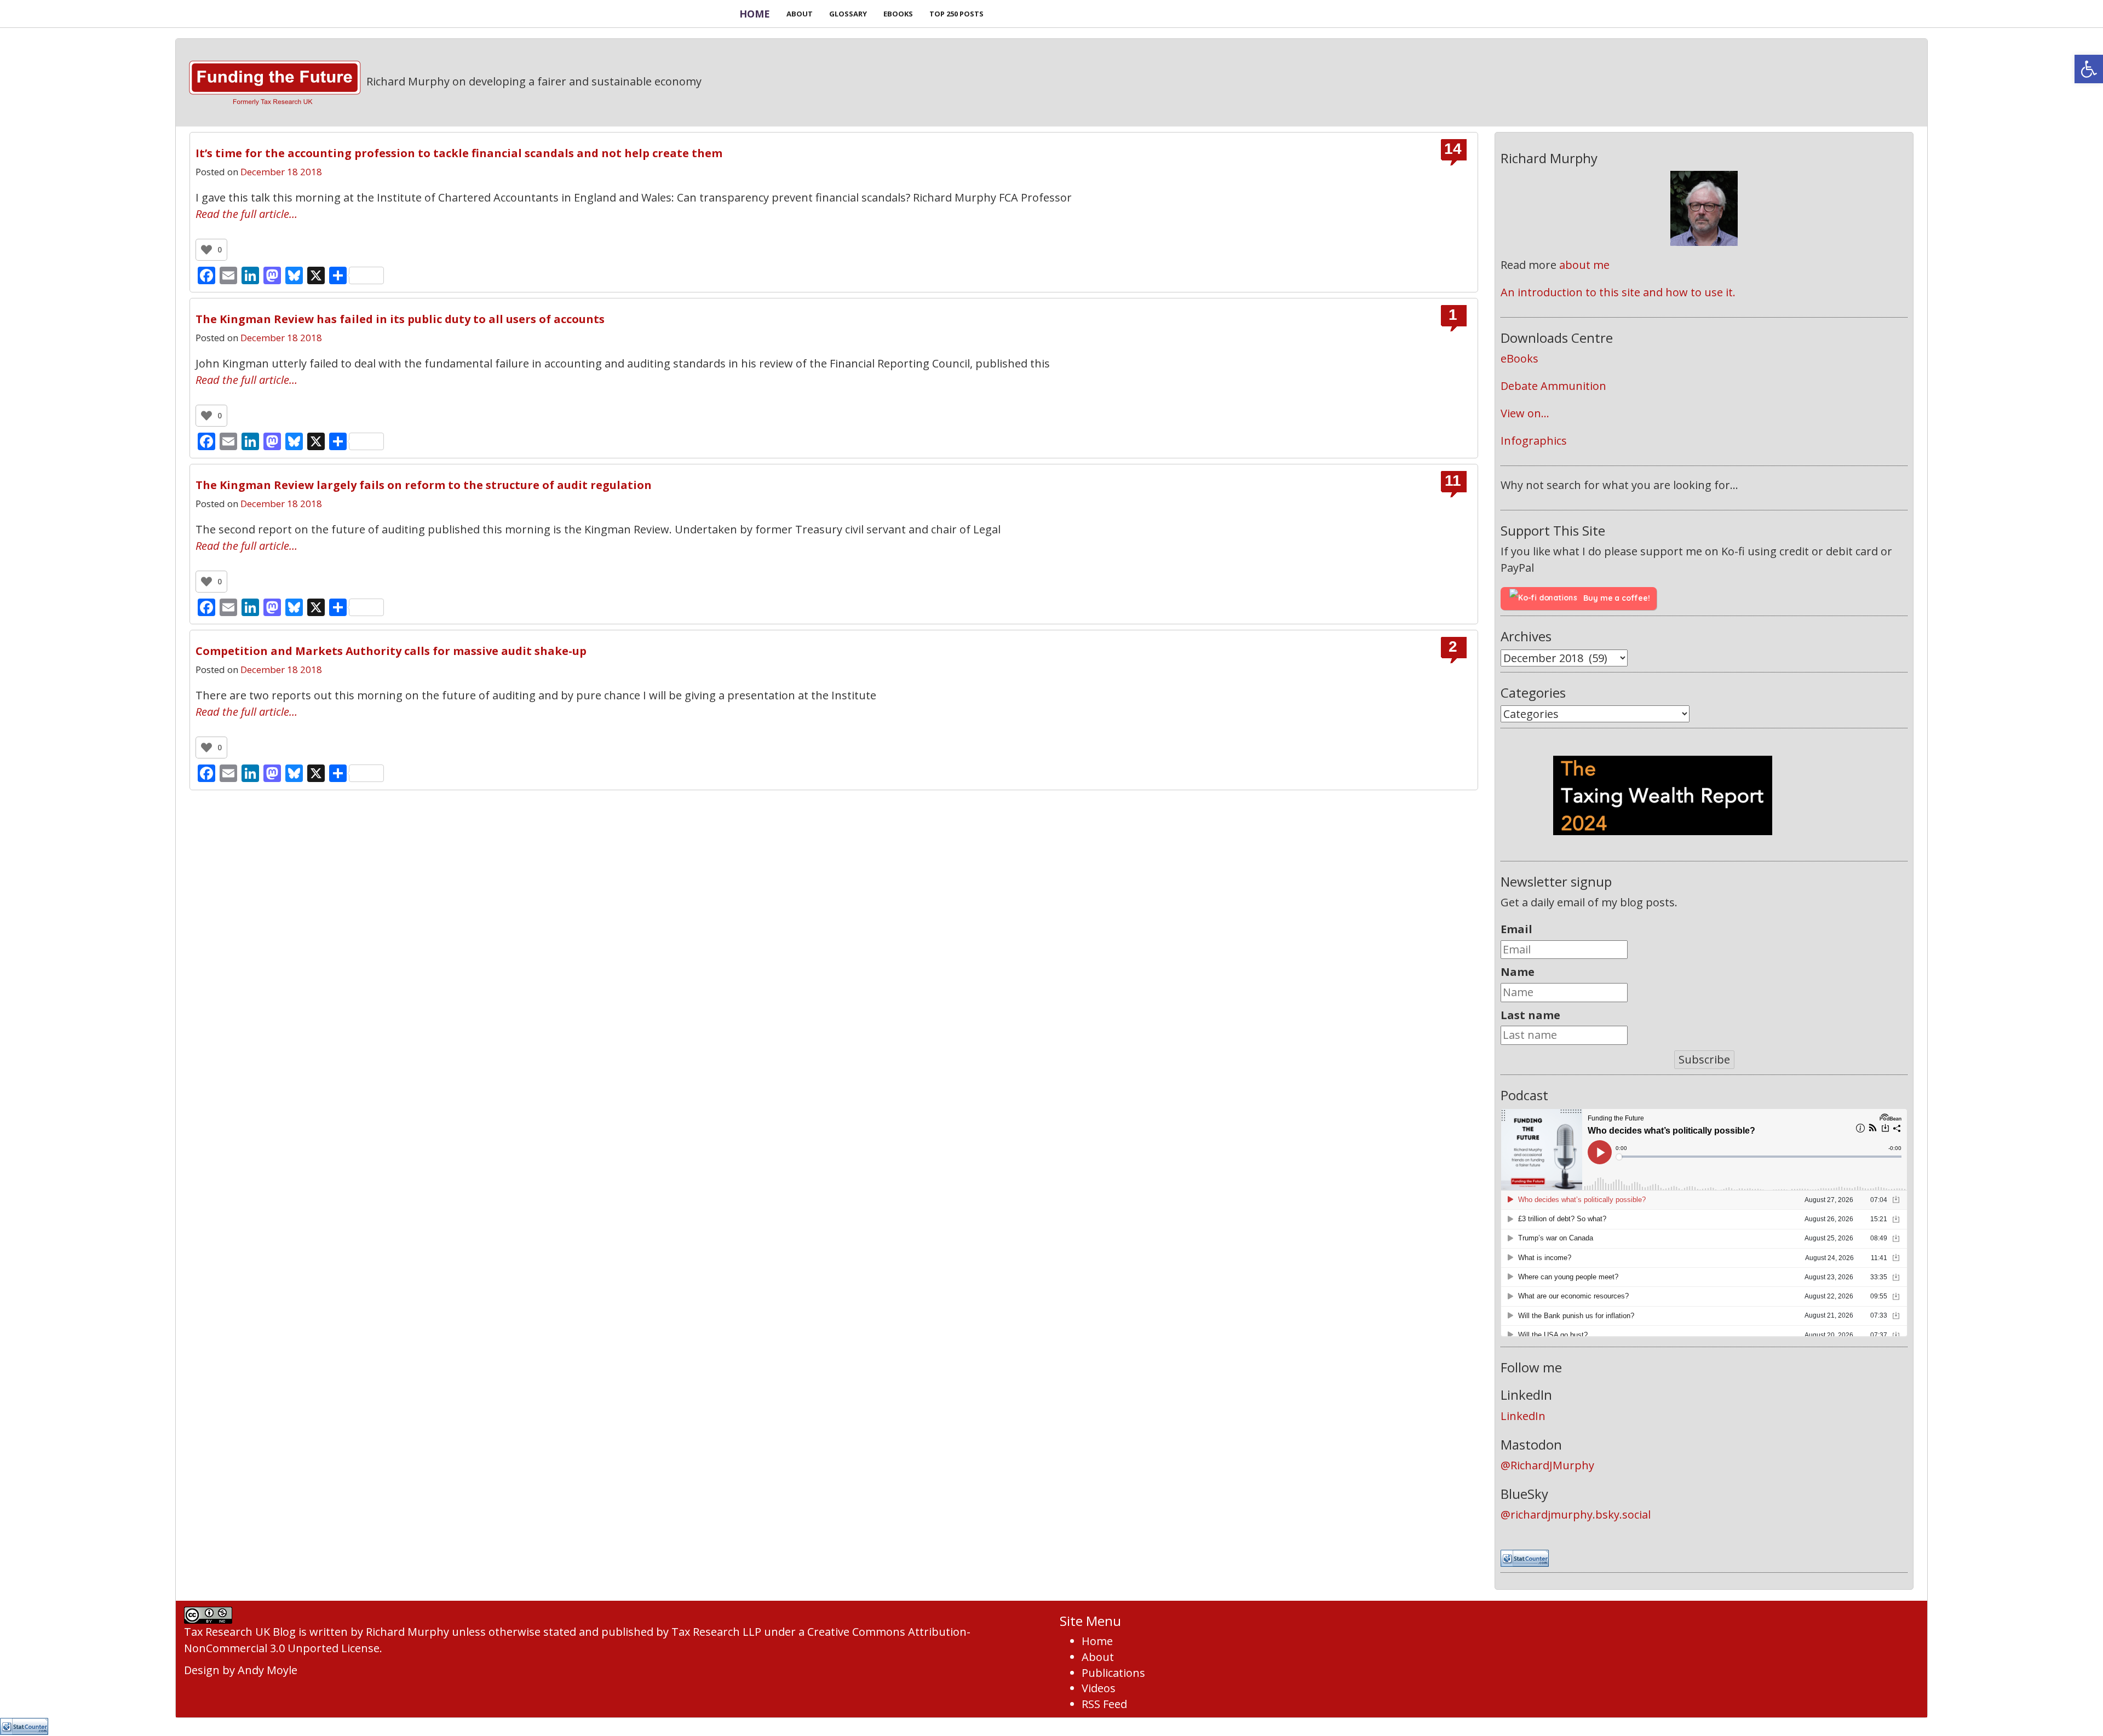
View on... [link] (1525, 413)
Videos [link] (1099, 1688)
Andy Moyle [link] (268, 1670)
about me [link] (1584, 265)
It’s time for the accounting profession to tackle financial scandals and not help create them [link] (459, 153)
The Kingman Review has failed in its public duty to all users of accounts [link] (400, 319)
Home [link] (755, 14)
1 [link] (1453, 315)
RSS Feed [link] (1104, 1704)
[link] (2089, 69)
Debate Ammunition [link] (1553, 386)
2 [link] (1453, 647)
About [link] (1098, 1657)
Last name (1530, 1015)
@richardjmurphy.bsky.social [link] (1576, 1514)
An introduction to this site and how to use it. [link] (1618, 292)
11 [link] (1453, 481)
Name (1518, 972)
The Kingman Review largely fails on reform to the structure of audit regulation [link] (424, 485)
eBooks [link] (1519, 358)
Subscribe (1704, 1059)
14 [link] (1453, 149)
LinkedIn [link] (1523, 1416)
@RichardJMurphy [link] (1547, 1465)
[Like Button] (206, 250)
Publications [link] (1113, 1673)
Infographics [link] (1534, 441)
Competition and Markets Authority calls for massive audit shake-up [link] (391, 651)
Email (1516, 929)
